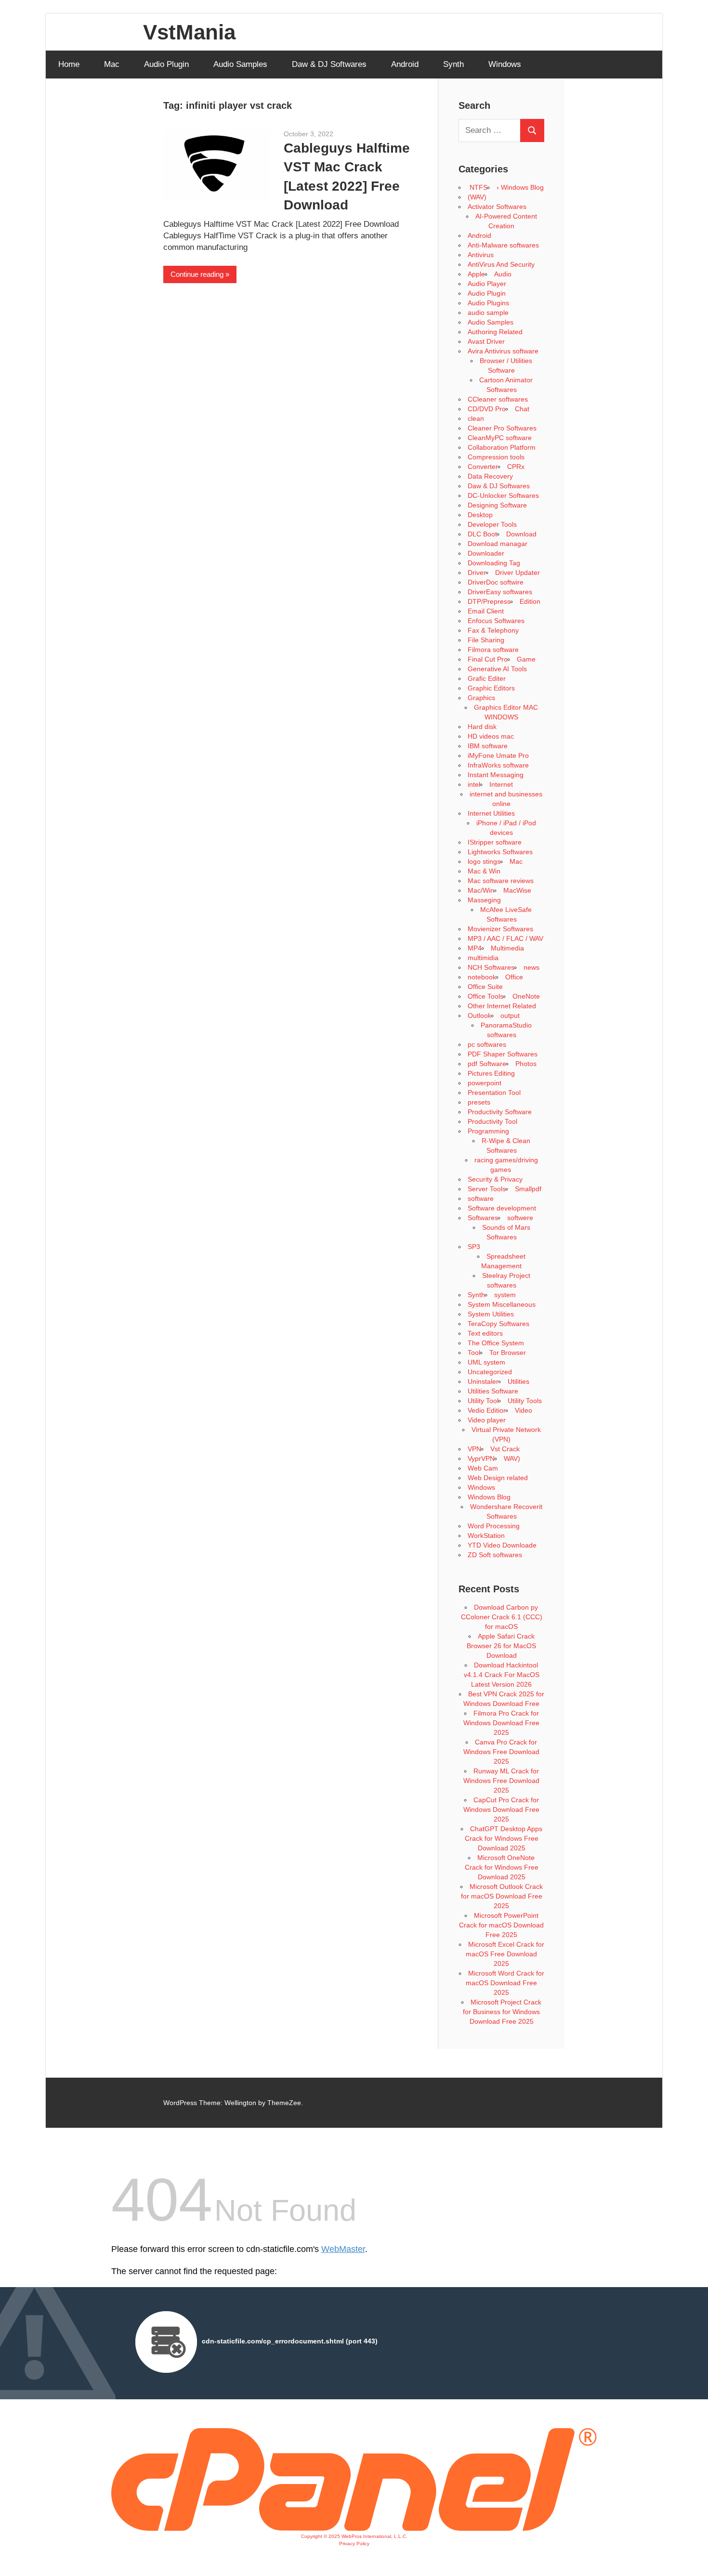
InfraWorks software (498, 765)
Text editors (485, 1333)
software (481, 1198)
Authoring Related (495, 332)
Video (524, 1410)
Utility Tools (525, 1401)
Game (526, 659)
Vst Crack (505, 1449)
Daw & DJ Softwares (329, 64)
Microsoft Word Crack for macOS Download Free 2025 (505, 1983)
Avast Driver (486, 341)
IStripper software (495, 842)
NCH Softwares (491, 967)
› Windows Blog (520, 187)
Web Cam (483, 1468)
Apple (476, 274)
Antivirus (481, 255)
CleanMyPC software (500, 438)
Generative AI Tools (497, 669)
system (505, 1295)
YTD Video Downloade (502, 1545)
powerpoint (485, 1083)
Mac (112, 64)
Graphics (481, 698)
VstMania (189, 32)
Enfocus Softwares (496, 621)
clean (476, 418)
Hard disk (482, 727)
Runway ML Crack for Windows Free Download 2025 (501, 1781)
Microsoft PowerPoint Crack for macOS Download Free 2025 (501, 1925)
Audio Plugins (488, 303)
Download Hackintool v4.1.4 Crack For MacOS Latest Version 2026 (502, 1675)
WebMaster (343, 2249)
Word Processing (494, 1526)
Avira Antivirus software (503, 351)
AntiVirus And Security (501, 264)
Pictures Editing (491, 1073)
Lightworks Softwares (500, 852)
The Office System (496, 1343)
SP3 (474, 1247)
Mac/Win (481, 890)
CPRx (516, 467)
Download (521, 534)
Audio (503, 274)
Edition (530, 601)
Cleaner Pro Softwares (502, 428)
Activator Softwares (497, 207)
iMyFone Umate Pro (498, 755)
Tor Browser (508, 1353)
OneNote (526, 996)
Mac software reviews (501, 881)
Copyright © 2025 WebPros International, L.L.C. (354, 2536)
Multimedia (507, 948)
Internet (501, 784)
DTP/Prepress (489, 601)
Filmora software (493, 650)
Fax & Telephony (493, 630)
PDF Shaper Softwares (503, 1054)
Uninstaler (483, 1381)
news (531, 967)
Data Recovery (490, 476)
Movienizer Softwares (500, 929)
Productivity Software (500, 1112)
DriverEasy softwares (500, 592)
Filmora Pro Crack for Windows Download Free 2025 (501, 1723)
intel (474, 784)
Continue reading (197, 274)
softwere (520, 1218)
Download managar (498, 544)
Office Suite (485, 987)
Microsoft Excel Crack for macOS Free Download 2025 (505, 1954)
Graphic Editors (491, 688)
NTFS (478, 187)
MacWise (517, 890)
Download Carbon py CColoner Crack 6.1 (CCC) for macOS (502, 1617)
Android (405, 64)
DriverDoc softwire (496, 582)
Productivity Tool (492, 1121)
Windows (505, 64)
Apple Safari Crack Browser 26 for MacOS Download (501, 1646)
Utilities (518, 1381)
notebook (482, 977)
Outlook (479, 1015)
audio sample (488, 312)
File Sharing (486, 640)
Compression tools (496, 457)
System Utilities (491, 1314)
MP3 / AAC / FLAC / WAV (505, 938)
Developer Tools (492, 524)
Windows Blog (489, 1497)
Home (69, 64)
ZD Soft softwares (495, 1555)
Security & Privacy (495, 1179)
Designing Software (497, 505)
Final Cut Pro (488, 659)
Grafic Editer (487, 678)
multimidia (483, 958)
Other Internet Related (502, 1006)
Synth (453, 64)
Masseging (484, 900)
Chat (522, 409)
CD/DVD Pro (487, 409)
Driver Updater (518, 572)
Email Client (486, 611)
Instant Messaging (496, 775)
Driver (477, 572)
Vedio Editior (487, 1410)
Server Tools (487, 1189)
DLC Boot (482, 534)
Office (514, 977)
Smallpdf (528, 1189)
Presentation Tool (494, 1093)
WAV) (512, 1458)
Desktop (480, 515)
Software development (502, 1208)
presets (479, 1102)
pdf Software (487, 1064)
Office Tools (485, 996)
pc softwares (487, 1044)
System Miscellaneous (502, 1304)
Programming (488, 1131)
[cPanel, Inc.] (354, 2528)
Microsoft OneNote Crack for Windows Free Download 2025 (502, 1867)
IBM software (488, 746)
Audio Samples (240, 64)
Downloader (486, 553)
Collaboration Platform (502, 447)
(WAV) (477, 197)
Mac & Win (484, 871)
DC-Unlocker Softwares (503, 495)
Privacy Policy (354, 2543)
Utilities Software (493, 1391)
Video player (487, 1420)
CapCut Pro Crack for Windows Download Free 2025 (501, 1809)
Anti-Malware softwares (503, 245)
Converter (483, 467)
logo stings (484, 861)
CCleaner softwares (498, 399)
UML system (486, 1362)
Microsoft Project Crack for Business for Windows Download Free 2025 (502, 2012)
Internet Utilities (491, 813)
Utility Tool (483, 1401)
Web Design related (498, 1478)
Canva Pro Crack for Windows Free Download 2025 (501, 1752)
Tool (474, 1353)
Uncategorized (490, 1372)
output (510, 1015)
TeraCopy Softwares (498, 1324)
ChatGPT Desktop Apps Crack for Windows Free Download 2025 (504, 1838)
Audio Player (487, 284)
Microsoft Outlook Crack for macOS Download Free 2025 (502, 1896)
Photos (526, 1064)
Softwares (483, 1218)
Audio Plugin (166, 64)
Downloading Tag (494, 563)
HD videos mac (491, 736)
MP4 (475, 948)
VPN (474, 1449)
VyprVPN (481, 1458)
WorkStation (486, 1535)
